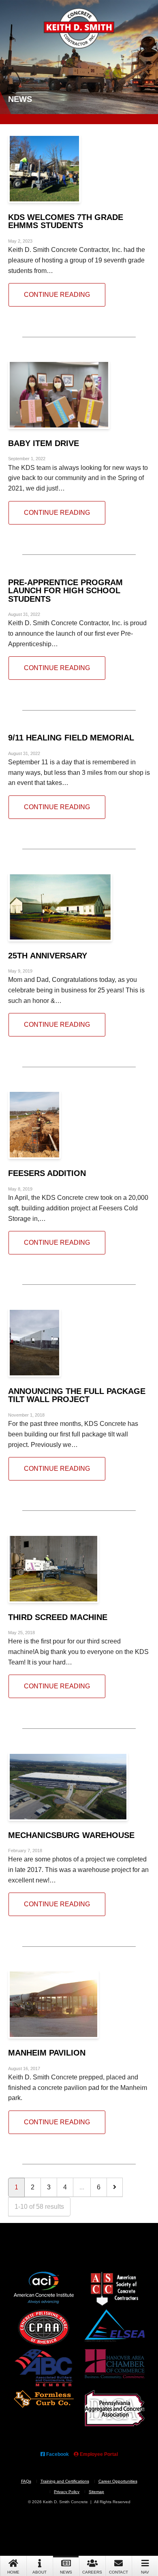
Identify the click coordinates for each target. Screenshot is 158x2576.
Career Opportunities (118, 2481)
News (66, 2572)
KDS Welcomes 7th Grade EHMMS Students (66, 221)
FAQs (26, 2481)
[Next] (115, 2187)
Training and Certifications (65, 2481)
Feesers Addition (47, 1173)
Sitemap (96, 2492)
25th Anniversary (48, 955)
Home (13, 2572)
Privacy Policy (67, 2492)
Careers (92, 2572)
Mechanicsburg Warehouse (71, 1835)
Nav (145, 2572)
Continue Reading (57, 294)
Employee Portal (98, 2454)
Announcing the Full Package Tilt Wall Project (77, 1395)
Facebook (57, 2454)
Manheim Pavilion (47, 2053)
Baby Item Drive (44, 443)
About (39, 2572)
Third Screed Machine (58, 1617)
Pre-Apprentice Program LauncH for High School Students (65, 590)
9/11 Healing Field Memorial (71, 737)
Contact (118, 2572)
